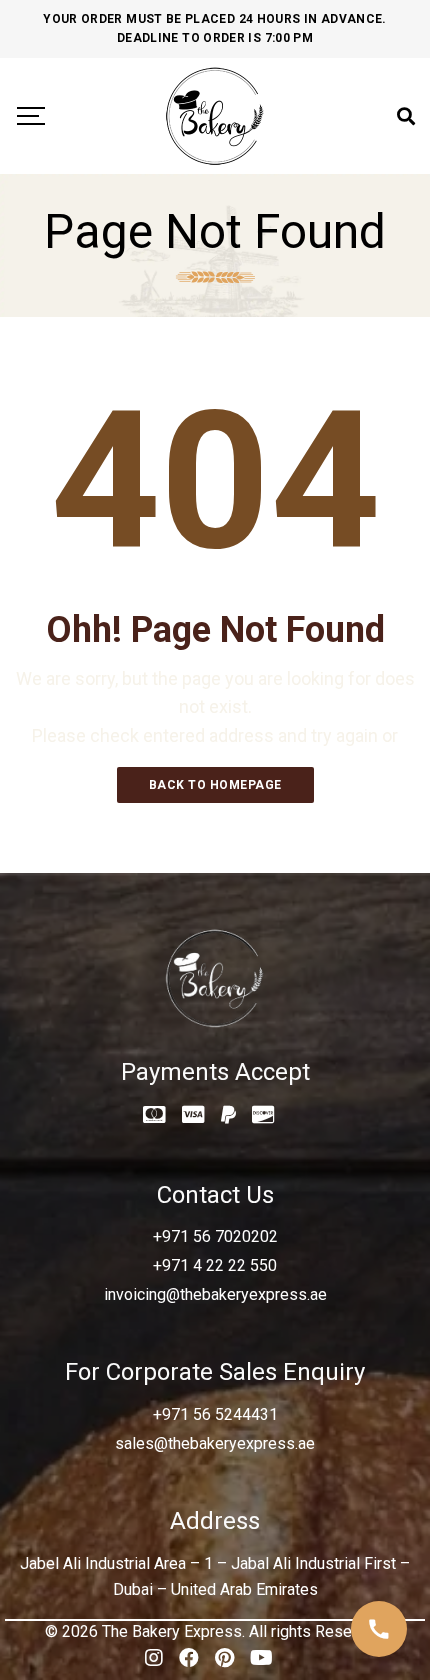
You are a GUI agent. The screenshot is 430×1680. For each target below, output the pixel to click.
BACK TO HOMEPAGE (215, 785)
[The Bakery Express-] (215, 116)
